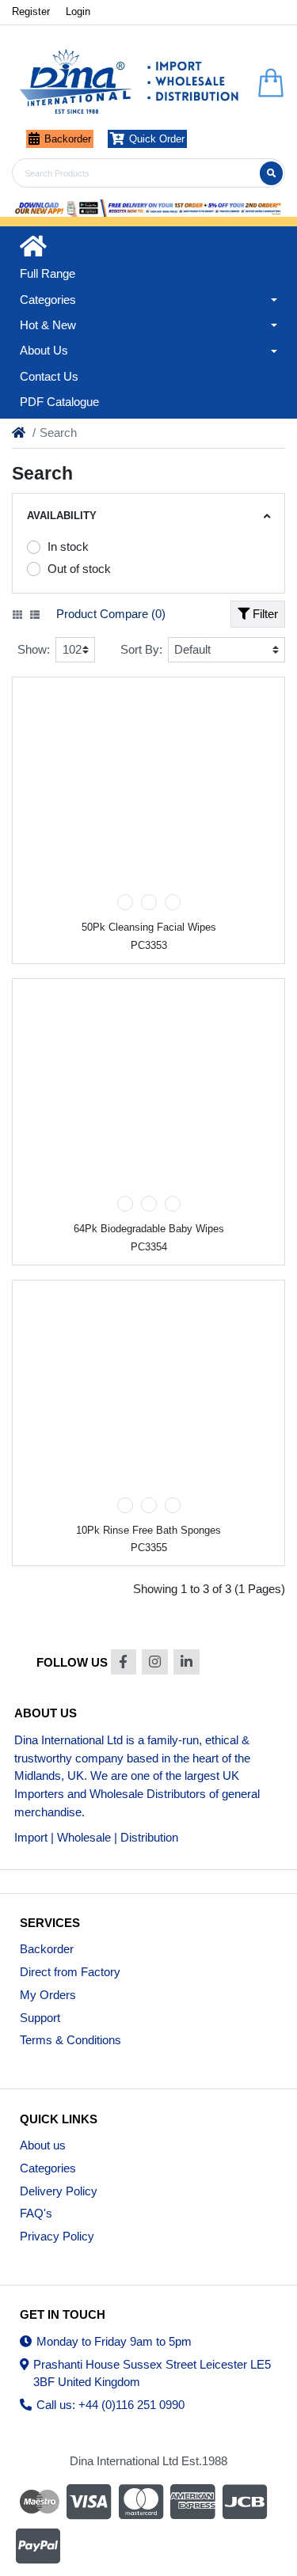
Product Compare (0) (111, 614)
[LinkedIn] (187, 1662)
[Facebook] (124, 1662)
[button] (148, 300)
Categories (48, 2168)
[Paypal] (40, 2546)
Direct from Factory (70, 1972)
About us (43, 2145)
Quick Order (157, 139)
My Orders (48, 1995)
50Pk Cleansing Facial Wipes (149, 927)
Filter (264, 614)
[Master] (141, 2502)
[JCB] (245, 2502)
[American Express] (193, 2502)
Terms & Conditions (70, 2040)
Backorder (68, 139)
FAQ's (36, 2213)
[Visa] (89, 2502)
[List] (35, 615)
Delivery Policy (59, 2191)
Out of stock (79, 569)
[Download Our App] (148, 208)
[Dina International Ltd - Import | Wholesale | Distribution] (129, 83)
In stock (68, 546)
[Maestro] (37, 2502)
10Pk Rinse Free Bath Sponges (148, 1530)
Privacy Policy (57, 2236)
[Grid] (17, 615)
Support (40, 2018)
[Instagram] (155, 1662)
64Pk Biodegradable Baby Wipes (149, 1229)
